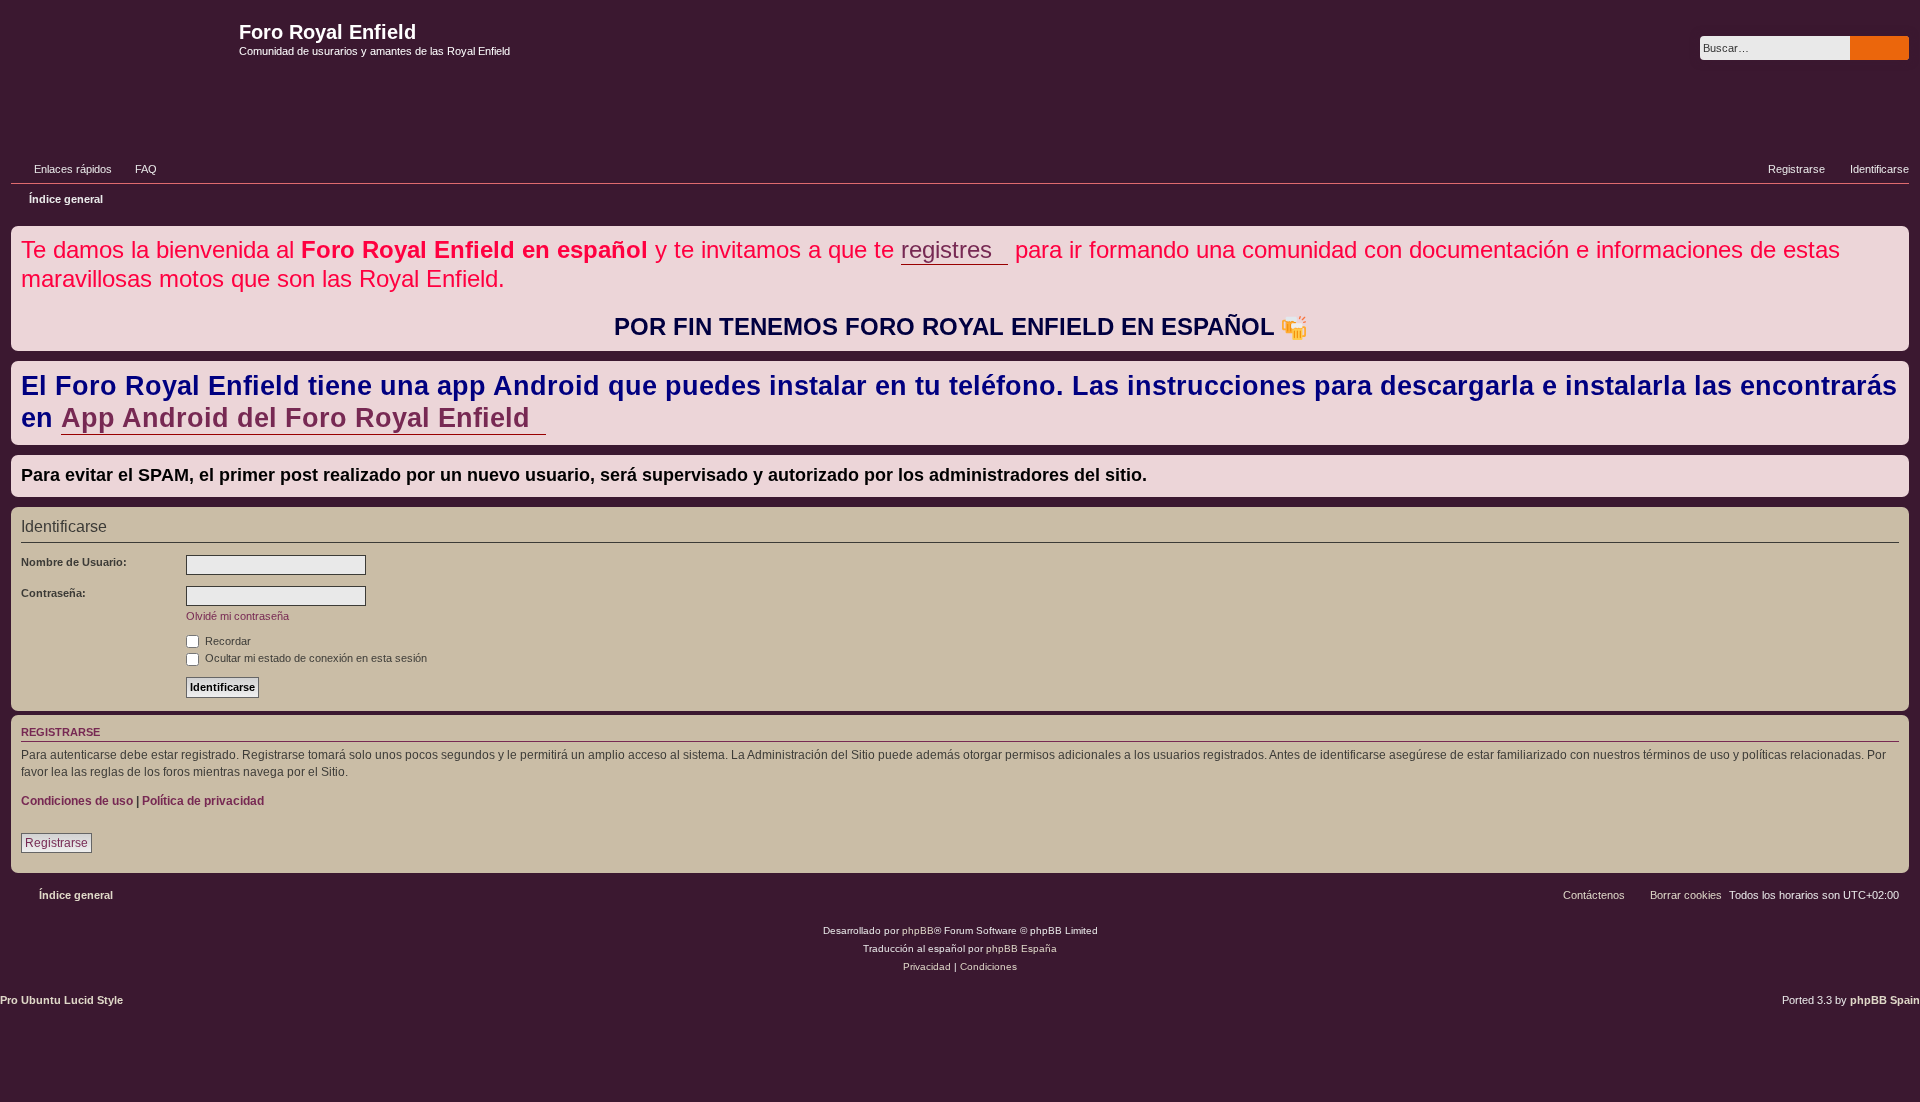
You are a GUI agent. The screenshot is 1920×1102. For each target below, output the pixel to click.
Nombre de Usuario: (74, 562)
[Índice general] (122, 64)
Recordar (226, 641)
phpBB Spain (1885, 1000)
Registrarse (56, 843)
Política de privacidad (203, 801)
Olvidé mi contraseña (237, 616)
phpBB (918, 930)
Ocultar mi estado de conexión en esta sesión (314, 658)
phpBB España (1021, 948)
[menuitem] (137, 169)
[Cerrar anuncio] (1896, 237)
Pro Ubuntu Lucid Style (61, 1000)
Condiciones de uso (77, 801)
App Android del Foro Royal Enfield (295, 418)
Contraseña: (53, 593)
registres (946, 249)
